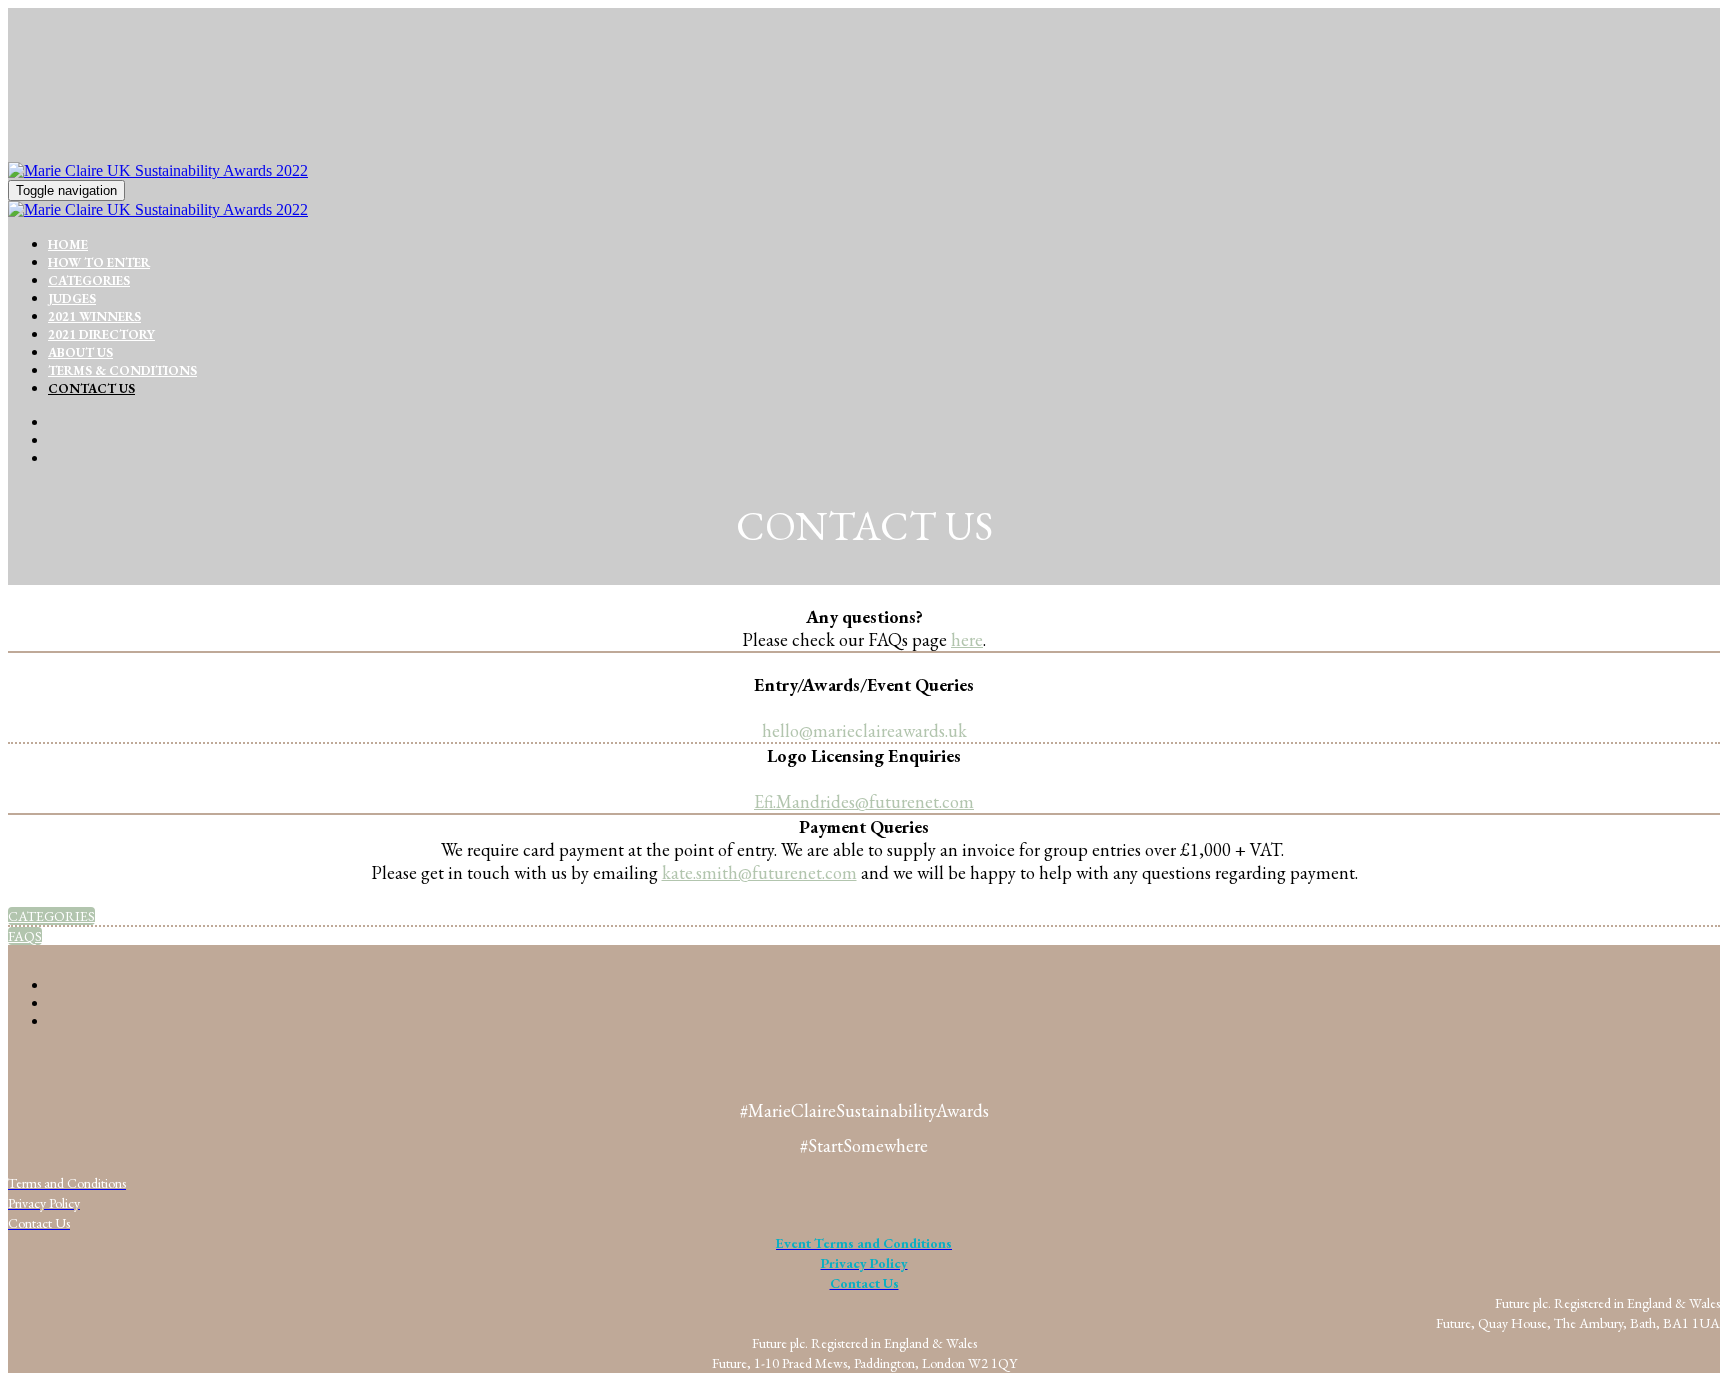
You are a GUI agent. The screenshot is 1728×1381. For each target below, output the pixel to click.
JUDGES (72, 298)
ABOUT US (80, 352)
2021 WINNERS (94, 316)
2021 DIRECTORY (101, 334)
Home (68, 244)
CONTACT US (91, 388)
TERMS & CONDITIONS (122, 370)
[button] (51, 916)
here (967, 639)
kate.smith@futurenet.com (759, 872)
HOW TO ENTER (99, 262)
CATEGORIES (89, 280)
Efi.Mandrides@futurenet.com (864, 801)
